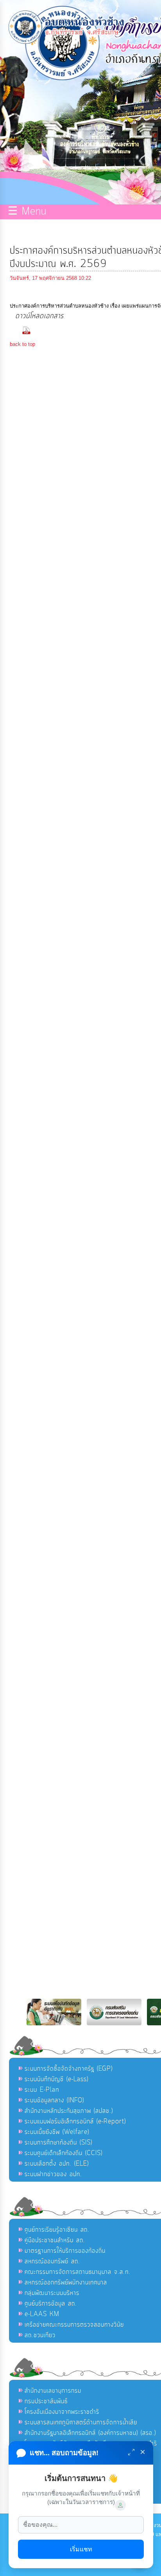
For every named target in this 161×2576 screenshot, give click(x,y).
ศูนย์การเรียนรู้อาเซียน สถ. (57, 2230)
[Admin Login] (120, 2505)
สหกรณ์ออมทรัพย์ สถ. (52, 2261)
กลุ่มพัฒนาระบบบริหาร (52, 2293)
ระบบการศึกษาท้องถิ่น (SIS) (58, 2143)
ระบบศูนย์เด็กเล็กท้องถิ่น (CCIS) (64, 2153)
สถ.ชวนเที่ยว (40, 2335)
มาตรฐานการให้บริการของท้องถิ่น (65, 2251)
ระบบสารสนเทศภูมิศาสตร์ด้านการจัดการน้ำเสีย (81, 2422)
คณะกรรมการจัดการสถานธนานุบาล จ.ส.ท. (78, 2272)
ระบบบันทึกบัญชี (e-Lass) (56, 2079)
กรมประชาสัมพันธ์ (46, 2401)
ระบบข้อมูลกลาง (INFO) (54, 2100)
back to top (22, 344)
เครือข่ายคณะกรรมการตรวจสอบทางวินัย (74, 2325)
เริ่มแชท (81, 2549)
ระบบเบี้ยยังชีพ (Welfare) (57, 2132)
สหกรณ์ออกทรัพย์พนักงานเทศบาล (66, 2282)
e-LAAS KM (42, 2314)
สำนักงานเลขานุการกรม (53, 2391)
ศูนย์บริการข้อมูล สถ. (51, 2304)
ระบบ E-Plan (42, 2090)
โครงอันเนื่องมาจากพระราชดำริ (62, 2412)
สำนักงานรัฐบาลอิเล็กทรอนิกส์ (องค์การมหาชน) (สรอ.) (90, 2433)
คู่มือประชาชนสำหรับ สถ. (55, 2240)
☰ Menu (27, 212)
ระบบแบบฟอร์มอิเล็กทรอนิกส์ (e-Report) (75, 2121)
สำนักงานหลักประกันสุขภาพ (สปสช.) (69, 2111)
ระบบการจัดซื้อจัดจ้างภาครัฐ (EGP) (69, 2069)
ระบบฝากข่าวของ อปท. (53, 2174)
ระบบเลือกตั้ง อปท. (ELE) (57, 2164)
